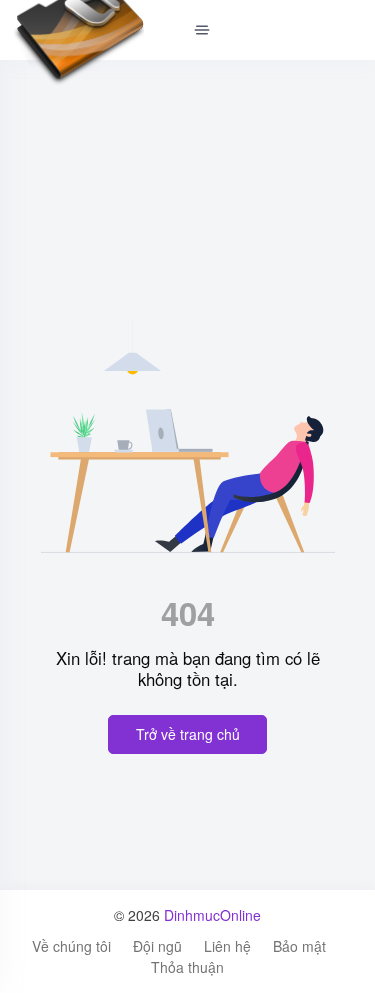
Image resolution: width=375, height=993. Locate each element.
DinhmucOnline (212, 915)
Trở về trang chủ (188, 734)
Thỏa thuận (187, 967)
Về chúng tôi (71, 946)
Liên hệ (227, 946)
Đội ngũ (157, 946)
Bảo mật (299, 946)
